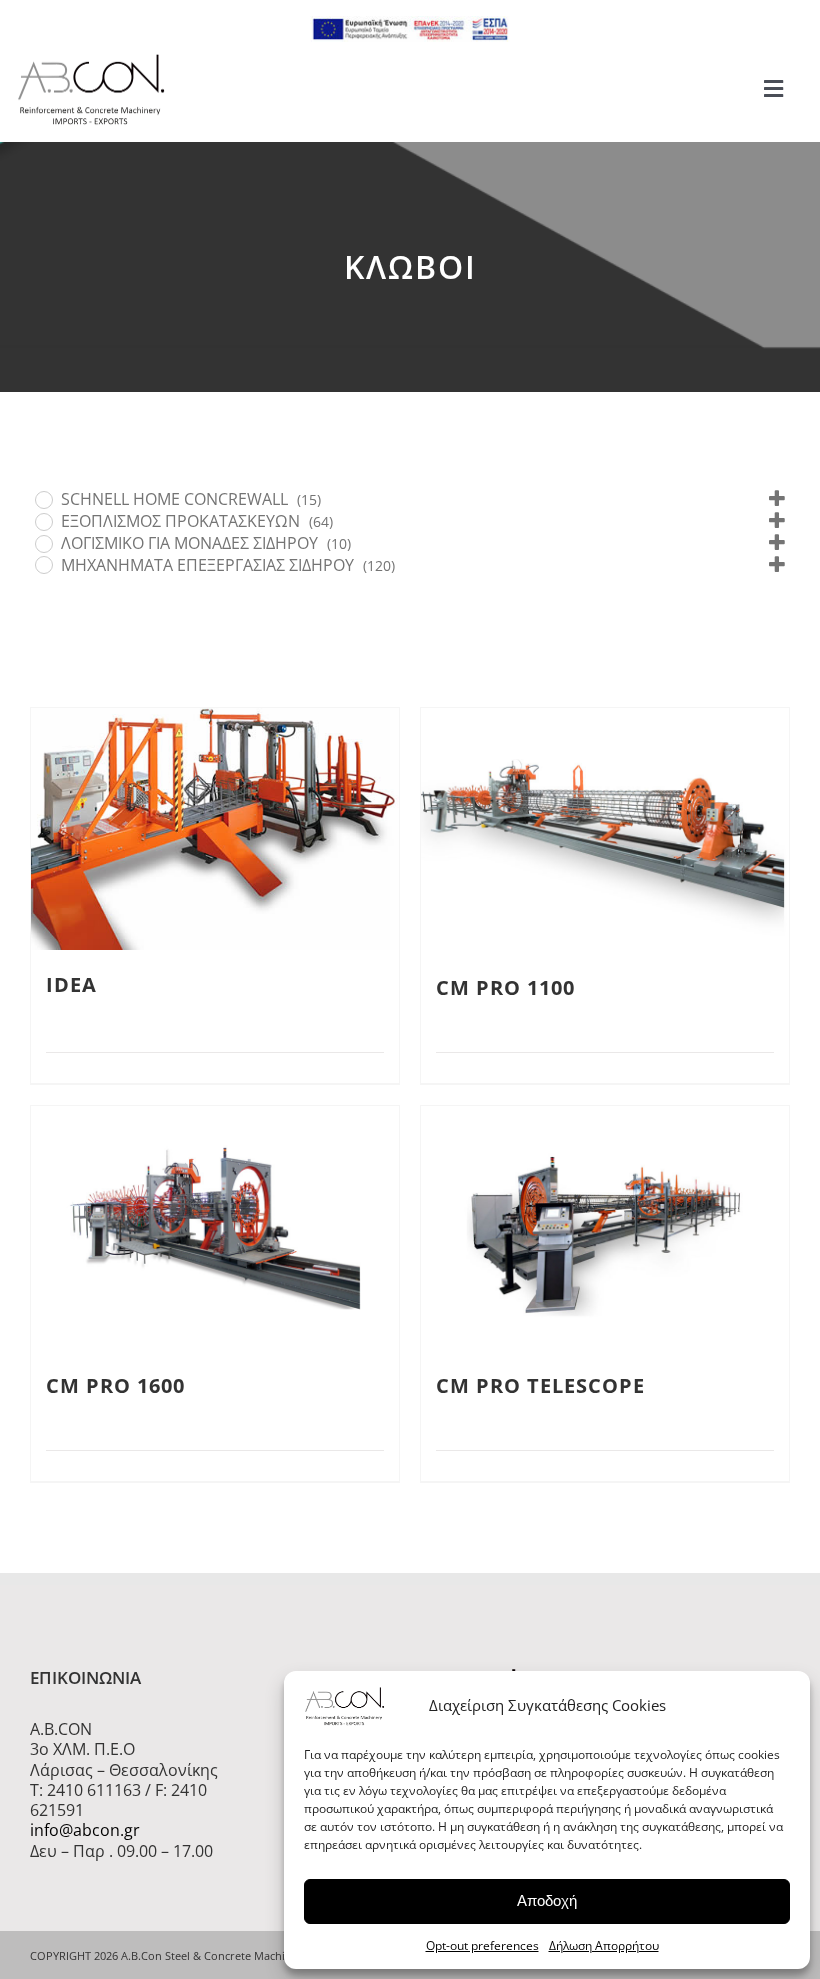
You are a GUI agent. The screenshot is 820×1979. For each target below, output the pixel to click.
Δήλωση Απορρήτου (604, 1945)
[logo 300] (91, 60)
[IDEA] (215, 829)
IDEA (71, 984)
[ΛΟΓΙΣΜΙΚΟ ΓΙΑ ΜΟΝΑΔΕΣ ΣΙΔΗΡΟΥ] (43, 543)
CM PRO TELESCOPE (540, 1385)
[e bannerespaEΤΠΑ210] (410, 24)
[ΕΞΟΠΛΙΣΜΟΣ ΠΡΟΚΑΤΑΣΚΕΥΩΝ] (43, 521)
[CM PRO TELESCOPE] (605, 1228)
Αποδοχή (547, 1900)
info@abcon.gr (85, 1830)
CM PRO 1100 (505, 987)
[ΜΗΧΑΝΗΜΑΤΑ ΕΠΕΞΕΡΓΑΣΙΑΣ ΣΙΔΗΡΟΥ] (43, 564)
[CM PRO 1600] (215, 1228)
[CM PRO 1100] (605, 830)
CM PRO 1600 (115, 1385)
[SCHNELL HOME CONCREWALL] (43, 499)
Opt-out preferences (482, 1945)
